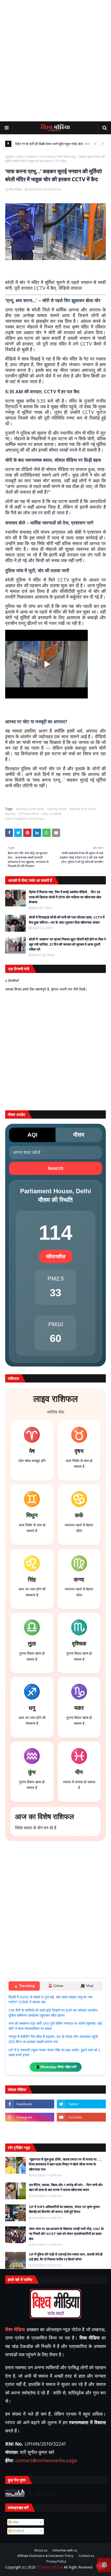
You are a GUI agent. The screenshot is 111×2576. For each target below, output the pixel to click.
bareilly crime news (30, 809)
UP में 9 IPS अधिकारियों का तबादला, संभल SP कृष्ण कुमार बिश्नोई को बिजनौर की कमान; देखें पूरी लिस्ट (64, 2209)
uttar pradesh (52, 814)
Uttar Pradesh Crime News (36, 157)
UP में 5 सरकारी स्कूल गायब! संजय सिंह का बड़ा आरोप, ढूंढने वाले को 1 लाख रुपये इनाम (54, 2053)
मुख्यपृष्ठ (10, 157)
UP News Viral (28, 814)
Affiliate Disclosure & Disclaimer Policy (45, 2556)
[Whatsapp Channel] (81, 2130)
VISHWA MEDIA (50, 2567)
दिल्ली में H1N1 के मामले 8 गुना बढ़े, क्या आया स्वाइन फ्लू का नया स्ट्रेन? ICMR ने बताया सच (50, 2000)
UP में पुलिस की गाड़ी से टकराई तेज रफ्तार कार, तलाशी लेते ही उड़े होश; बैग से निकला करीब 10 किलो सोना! (66, 2257)
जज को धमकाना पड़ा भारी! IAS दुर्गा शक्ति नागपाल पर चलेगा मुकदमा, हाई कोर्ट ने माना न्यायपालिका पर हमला (55, 2026)
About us (41, 2550)
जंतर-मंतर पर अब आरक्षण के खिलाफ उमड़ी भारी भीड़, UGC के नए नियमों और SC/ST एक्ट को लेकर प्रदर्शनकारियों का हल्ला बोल (66, 2234)
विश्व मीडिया (15, 189)
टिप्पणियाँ (18, 2531)
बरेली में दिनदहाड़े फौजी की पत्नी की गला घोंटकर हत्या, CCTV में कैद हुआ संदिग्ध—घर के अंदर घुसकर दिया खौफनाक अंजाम (67, 920)
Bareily (10, 814)
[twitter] (81, 2104)
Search (55, 1168)
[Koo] (30, 2130)
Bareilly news (57, 809)
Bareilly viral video (83, 809)
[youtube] (81, 2117)
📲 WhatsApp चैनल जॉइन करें (56, 2067)
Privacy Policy (56, 2562)
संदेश (15, 2522)
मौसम (79, 1135)
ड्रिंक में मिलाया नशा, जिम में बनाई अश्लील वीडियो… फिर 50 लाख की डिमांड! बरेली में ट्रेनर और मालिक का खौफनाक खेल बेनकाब (65, 897)
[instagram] (30, 2117)
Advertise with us (65, 2550)
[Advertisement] (55, 61)
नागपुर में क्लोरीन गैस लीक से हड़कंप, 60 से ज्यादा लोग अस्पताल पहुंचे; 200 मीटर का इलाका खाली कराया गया (54, 2039)
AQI (32, 1135)
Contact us (86, 2556)
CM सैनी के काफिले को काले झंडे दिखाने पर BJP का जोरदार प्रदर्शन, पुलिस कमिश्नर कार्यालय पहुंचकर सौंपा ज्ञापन (53, 2013)
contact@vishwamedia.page (46, 2460)
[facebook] (30, 2104)
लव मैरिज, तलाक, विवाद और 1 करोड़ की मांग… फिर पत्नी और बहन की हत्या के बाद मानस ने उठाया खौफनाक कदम (66, 2187)
